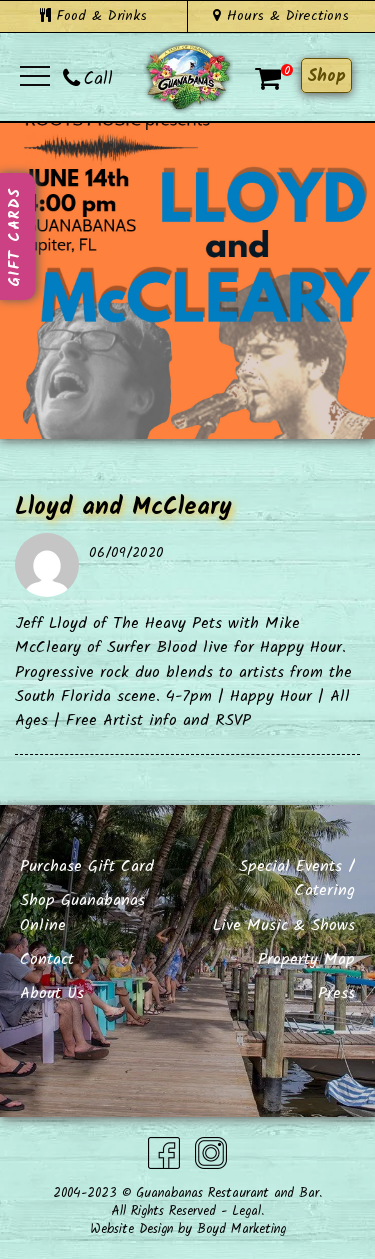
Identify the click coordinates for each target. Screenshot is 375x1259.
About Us (52, 993)
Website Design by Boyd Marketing (188, 1229)
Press (336, 993)
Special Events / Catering (297, 878)
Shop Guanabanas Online (82, 912)
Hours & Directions (285, 16)
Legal (246, 1211)
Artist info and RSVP (177, 720)
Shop (326, 76)
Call (98, 79)
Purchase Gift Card (87, 866)
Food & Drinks (99, 16)
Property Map (306, 959)
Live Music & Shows (284, 925)
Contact (47, 959)
